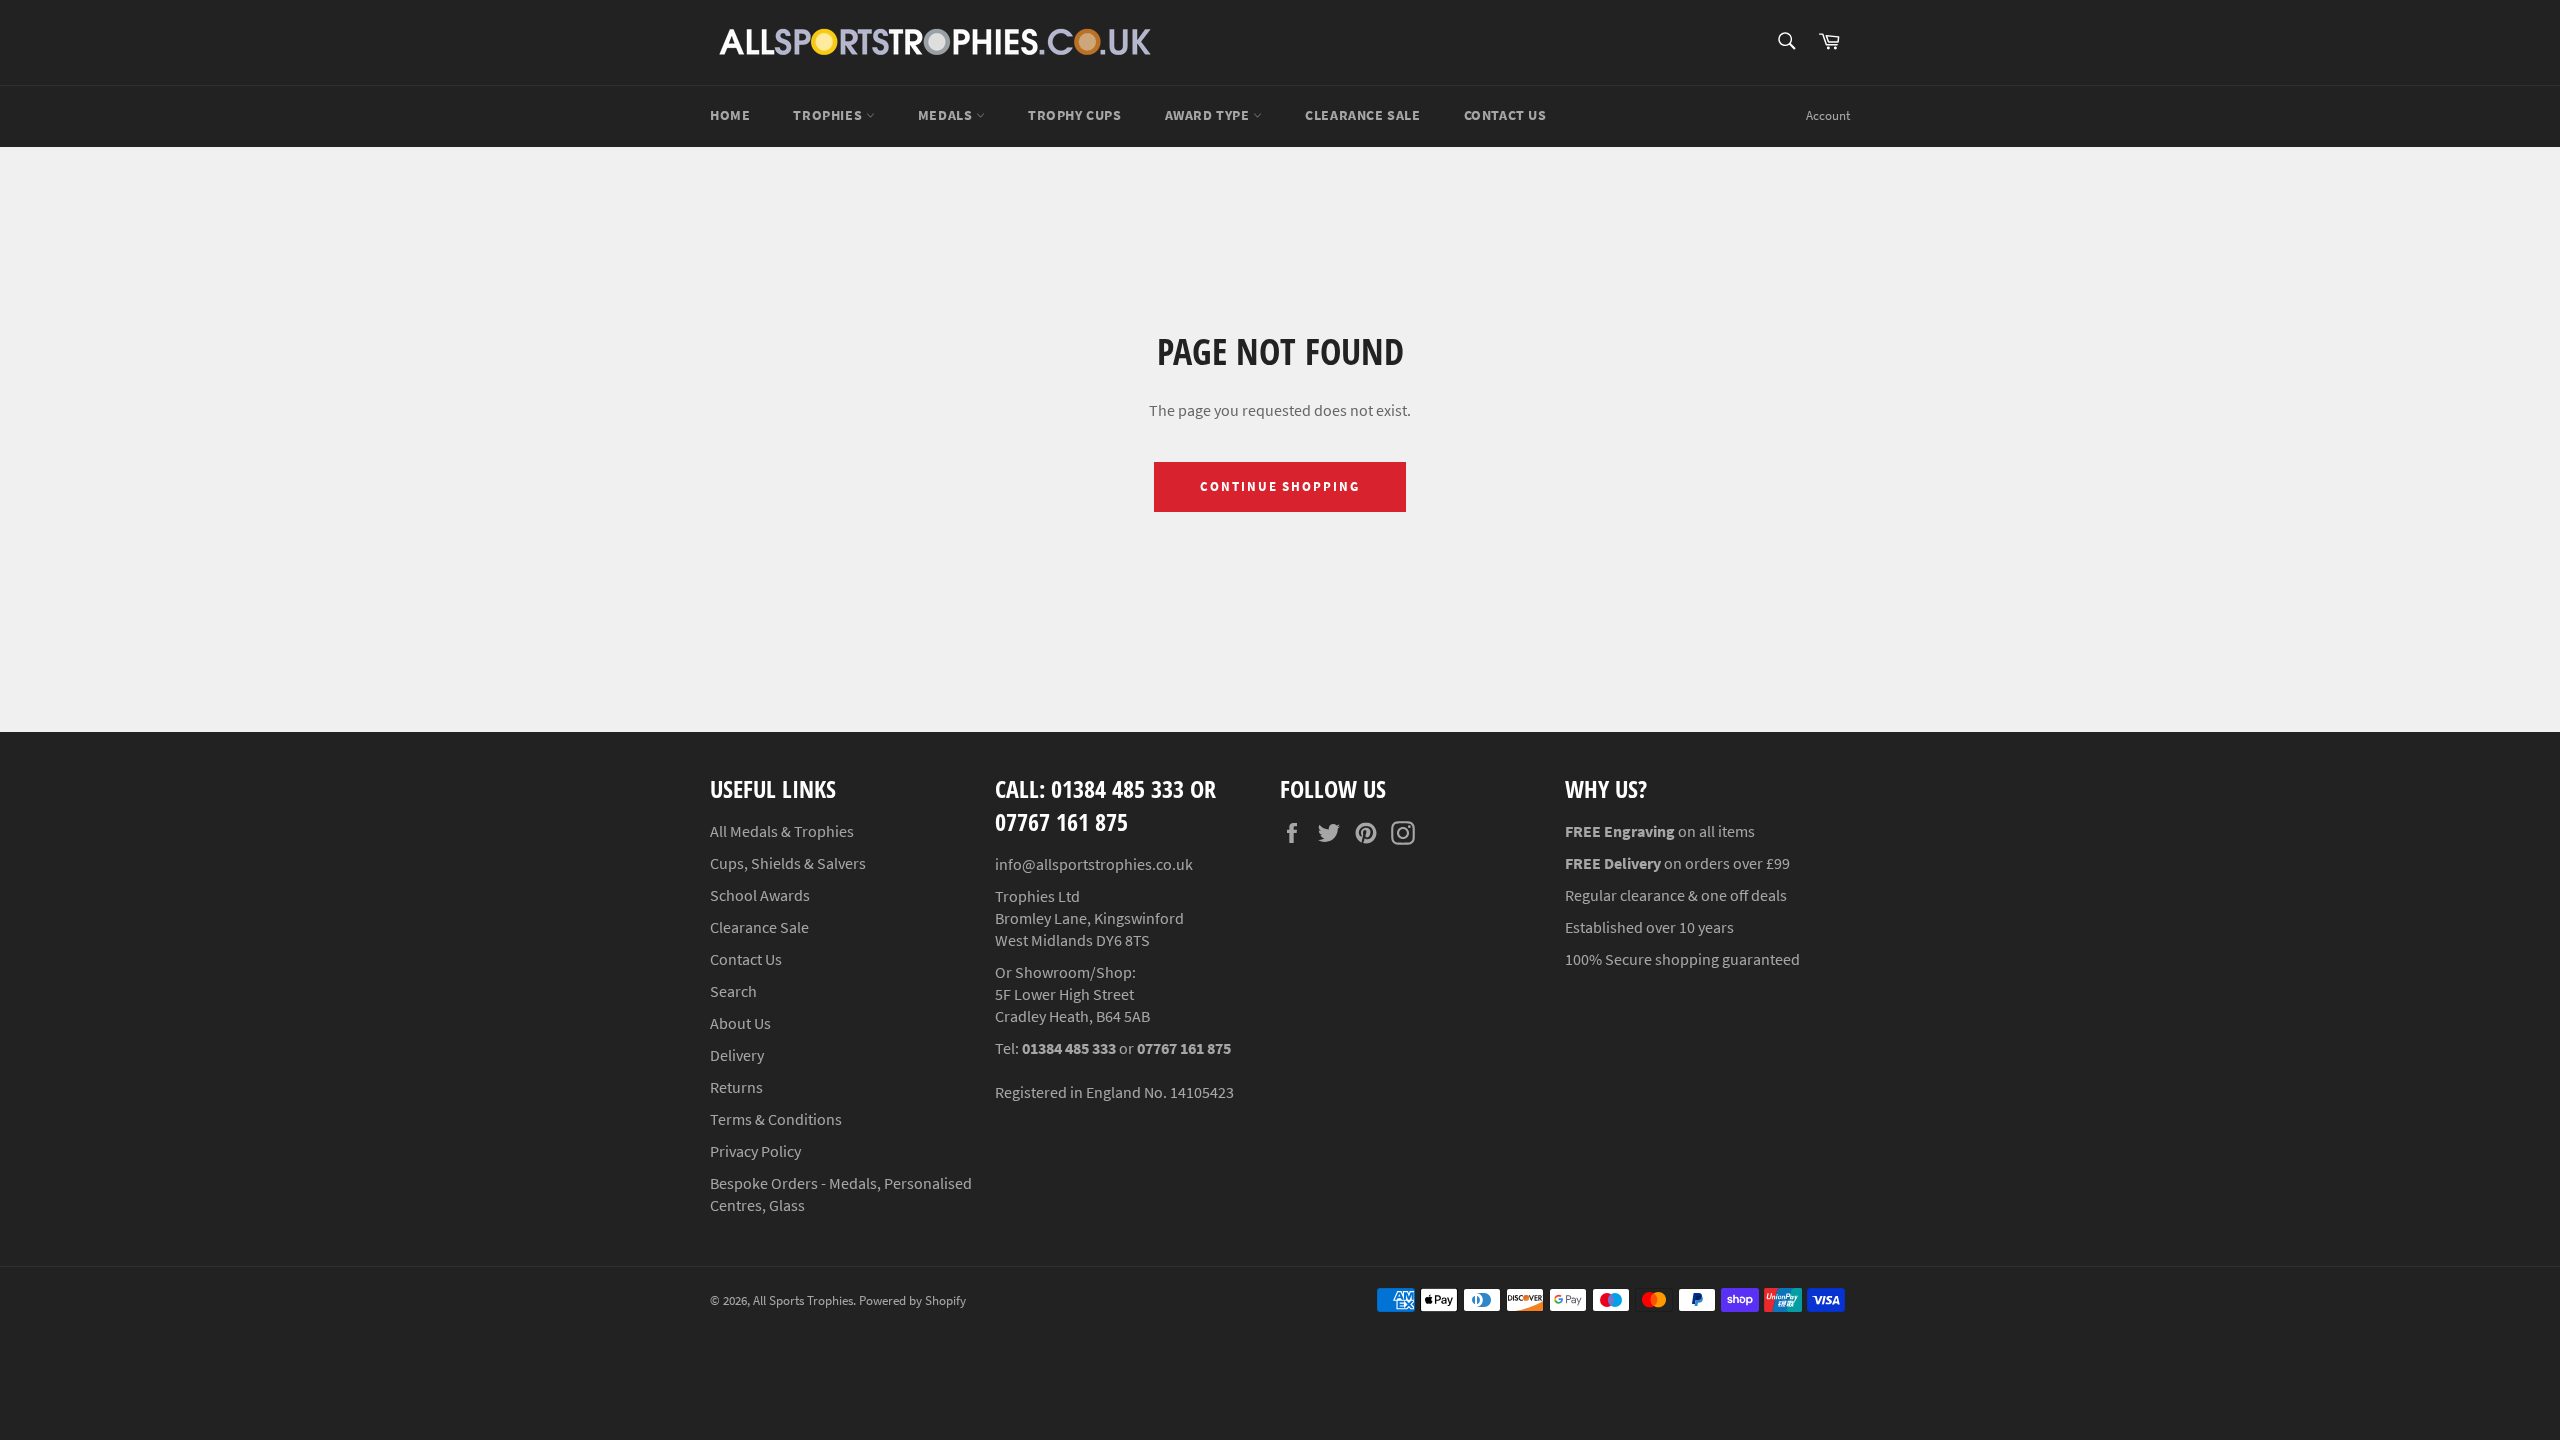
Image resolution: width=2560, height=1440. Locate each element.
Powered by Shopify (912, 1300)
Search (733, 991)
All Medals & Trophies (782, 831)
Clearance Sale (759, 927)
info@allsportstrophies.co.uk (1094, 864)
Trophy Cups (1075, 115)
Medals (947, 115)
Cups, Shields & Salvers (788, 863)
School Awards (760, 895)
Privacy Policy (755, 1151)
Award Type (1209, 115)
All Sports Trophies (803, 1300)
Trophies (829, 115)
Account (1828, 115)
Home (730, 115)
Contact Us (1505, 115)
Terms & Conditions (776, 1119)
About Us (740, 1023)
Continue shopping (1280, 486)
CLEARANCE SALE (1362, 115)
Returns (736, 1087)
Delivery (737, 1055)
